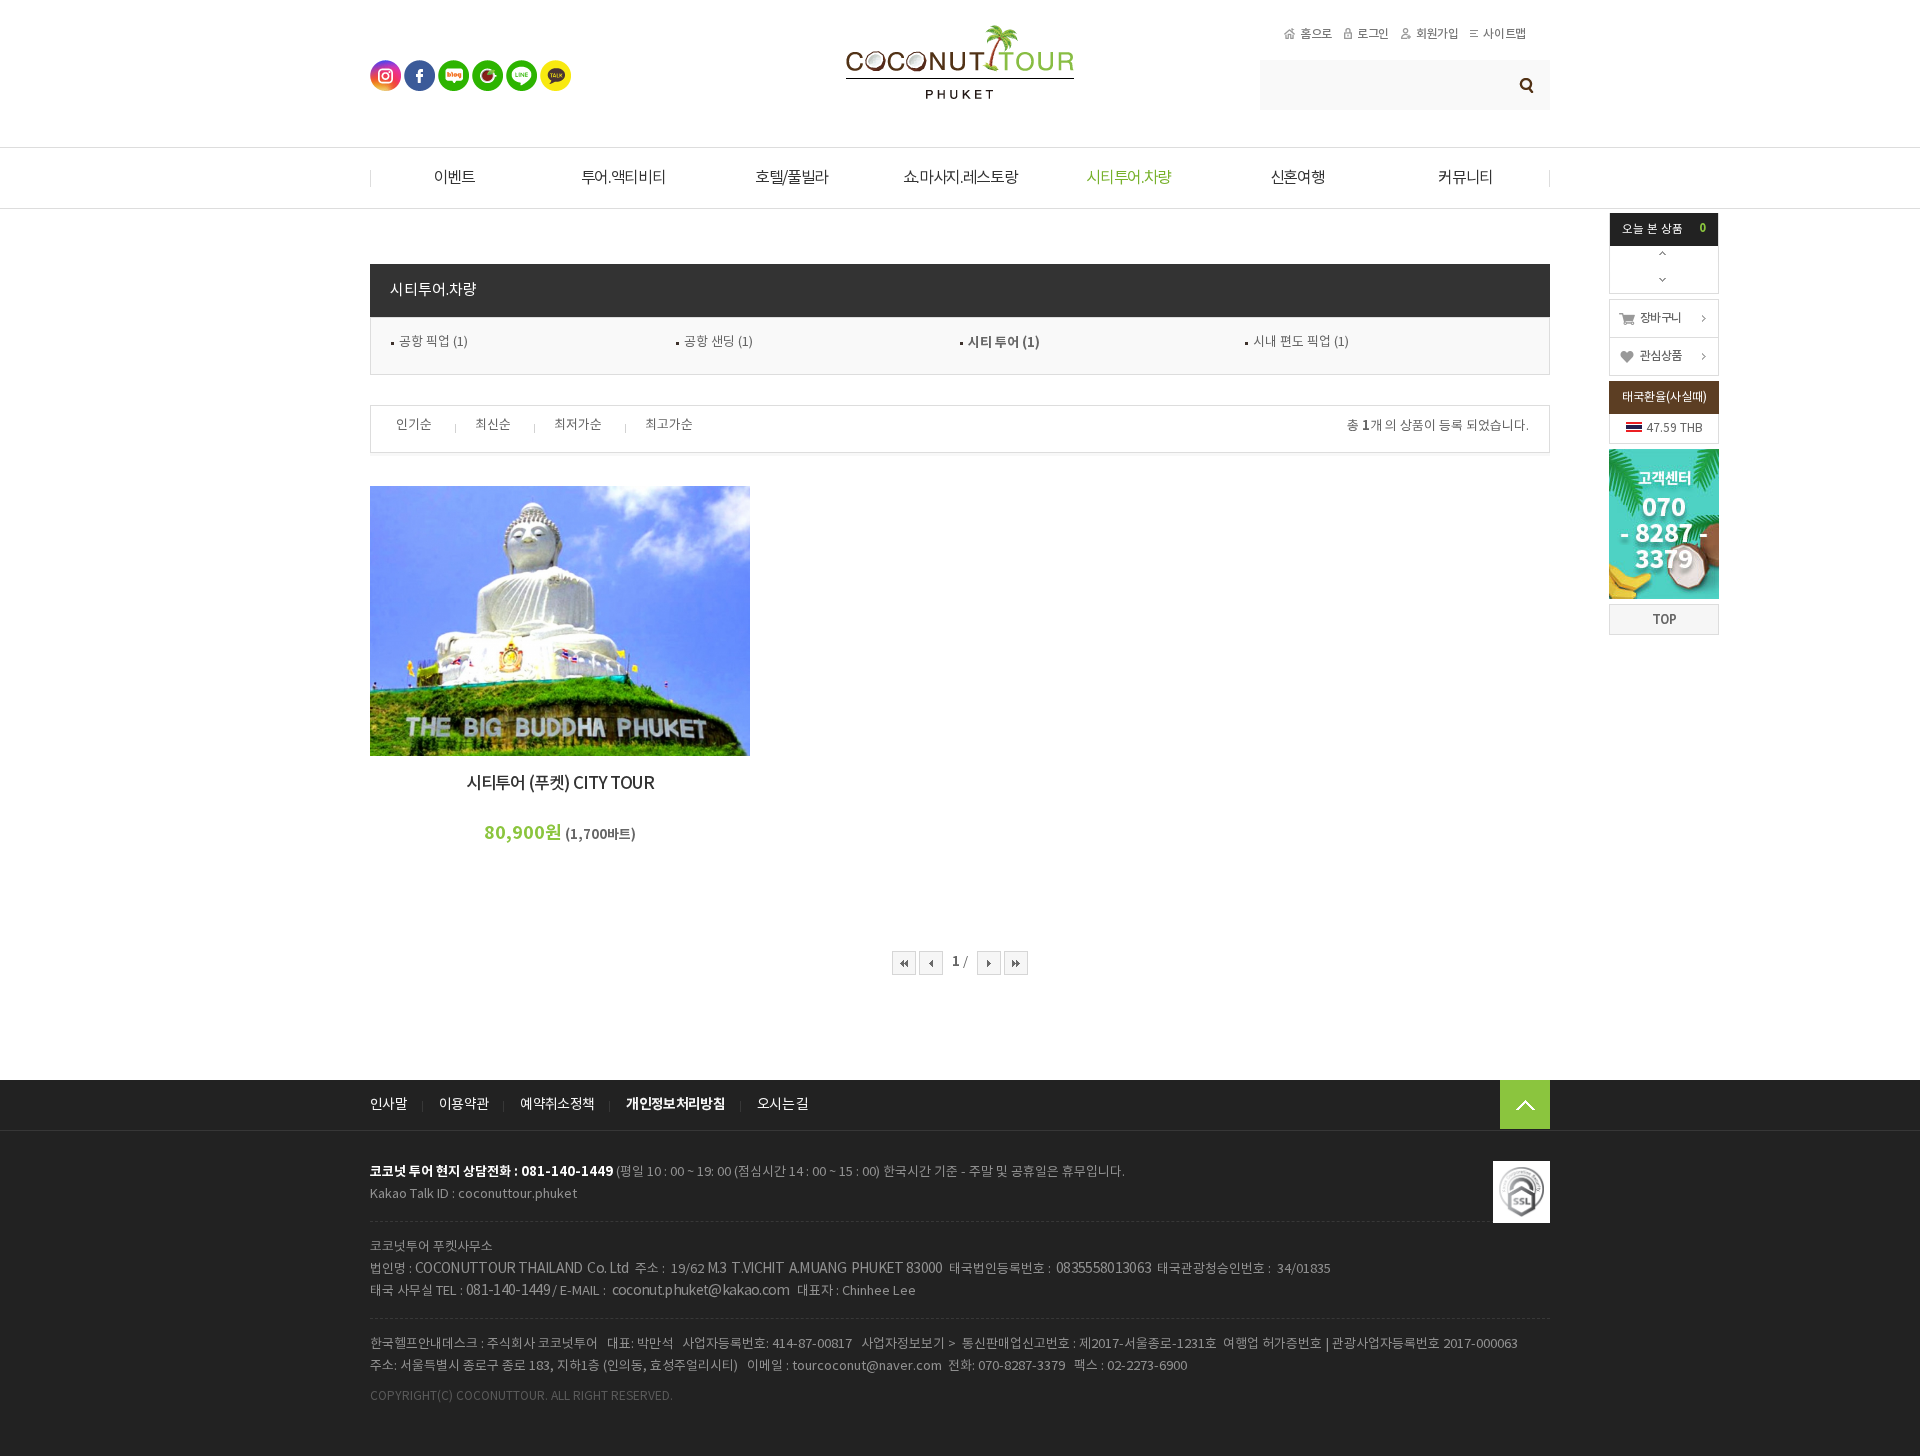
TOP (1664, 619)
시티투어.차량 (1128, 178)
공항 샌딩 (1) (718, 342)
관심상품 (1660, 356)
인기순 (414, 425)
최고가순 (669, 425)
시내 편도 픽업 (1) (1301, 342)
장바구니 (1660, 318)
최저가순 (578, 425)
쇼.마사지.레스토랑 (960, 178)
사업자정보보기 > (908, 1344)
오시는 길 (783, 1105)
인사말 (388, 1105)
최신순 (493, 425)
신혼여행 (1297, 178)
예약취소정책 (557, 1105)
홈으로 (1316, 34)
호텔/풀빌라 (791, 178)
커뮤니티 (1465, 178)
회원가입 (1437, 34)
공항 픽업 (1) (433, 342)
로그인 (1373, 34)
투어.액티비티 (623, 178)
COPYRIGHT (403, 1396)
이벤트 (454, 178)
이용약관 (463, 1105)
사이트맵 (1504, 34)
